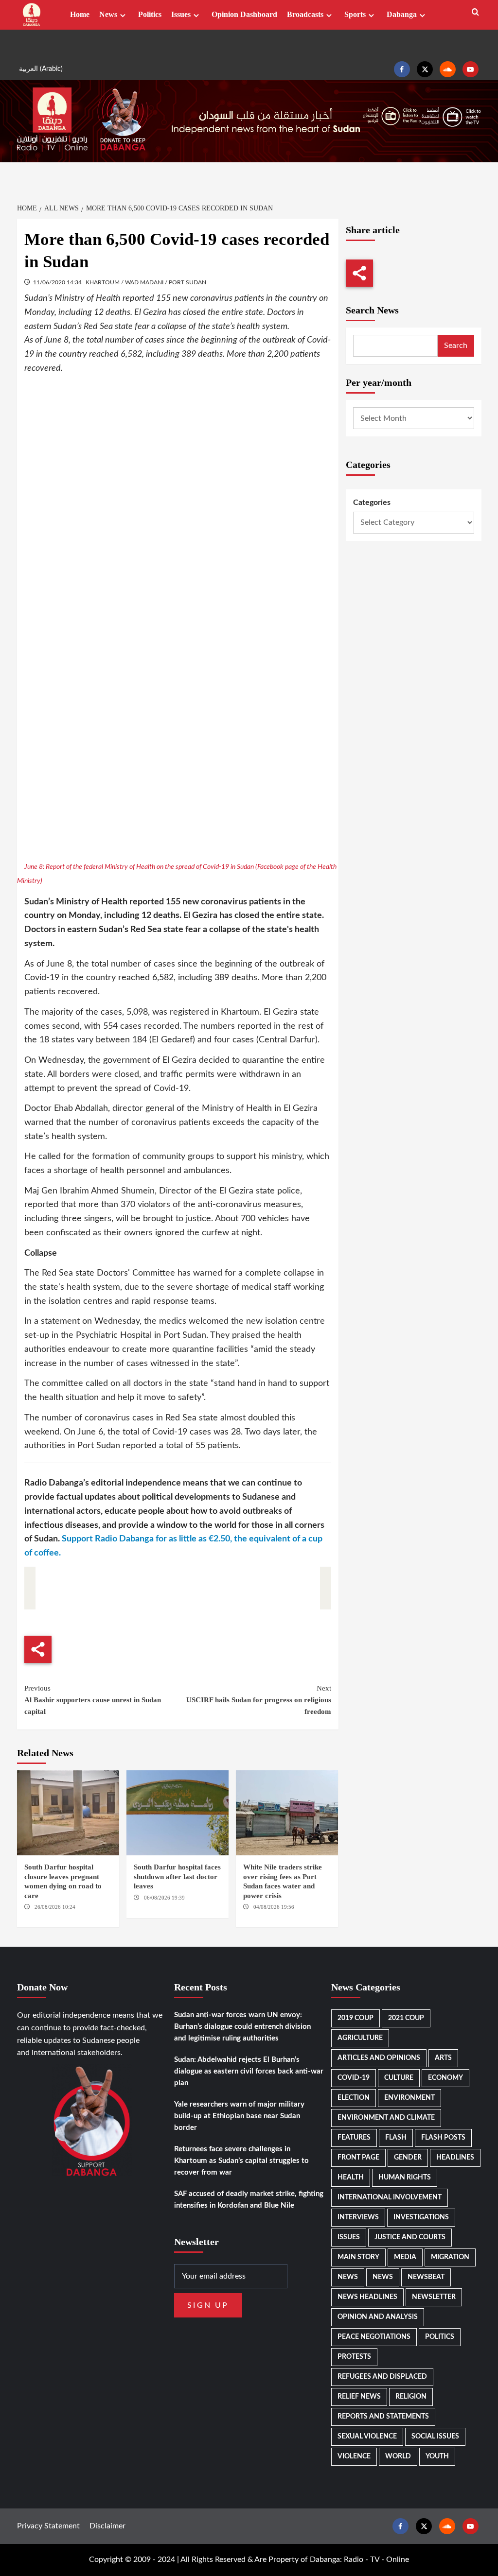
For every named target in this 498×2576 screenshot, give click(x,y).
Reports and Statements (383, 2417)
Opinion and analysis (378, 2317)
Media (405, 2257)
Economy (445, 2078)
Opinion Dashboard (244, 14)
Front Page (358, 2158)
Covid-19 (354, 2078)
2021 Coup (406, 2018)
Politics (150, 14)
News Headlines (367, 2297)
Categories (372, 502)
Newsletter (434, 2297)
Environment (409, 2098)
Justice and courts (410, 2237)
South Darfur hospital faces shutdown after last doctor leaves (177, 1876)
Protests (354, 2357)
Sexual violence (367, 2437)
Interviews (358, 2217)
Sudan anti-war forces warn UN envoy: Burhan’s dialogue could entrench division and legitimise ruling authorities (242, 2027)
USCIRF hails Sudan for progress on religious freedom (259, 1700)
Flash (396, 2138)
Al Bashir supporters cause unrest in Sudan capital (93, 1700)
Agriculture (360, 2038)
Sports (355, 14)
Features (354, 2138)
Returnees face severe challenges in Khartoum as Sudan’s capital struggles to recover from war (241, 2161)
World (398, 2456)
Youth (437, 2456)
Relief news (359, 2397)
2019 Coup (356, 2018)
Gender (408, 2158)
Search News (372, 310)
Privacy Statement (48, 2526)
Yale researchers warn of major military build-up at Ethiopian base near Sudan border (239, 2116)
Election (354, 2098)
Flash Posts (443, 2138)
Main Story (358, 2257)
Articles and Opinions (379, 2058)
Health (351, 2178)
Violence (354, 2456)
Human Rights (405, 2178)
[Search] (475, 12)
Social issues (435, 2437)
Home (80, 14)
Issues (181, 14)
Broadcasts (305, 14)
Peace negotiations (374, 2337)
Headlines (455, 2158)
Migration (450, 2257)
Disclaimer (107, 2526)
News (108, 14)
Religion (411, 2397)
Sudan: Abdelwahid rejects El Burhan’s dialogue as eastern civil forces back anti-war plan (249, 2071)
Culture (399, 2078)
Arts (443, 2058)
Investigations (421, 2217)
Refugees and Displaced (382, 2377)
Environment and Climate (386, 2118)
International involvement (390, 2197)
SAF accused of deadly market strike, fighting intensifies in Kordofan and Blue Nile (249, 2200)
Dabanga (402, 14)
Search (456, 346)
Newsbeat (426, 2277)
